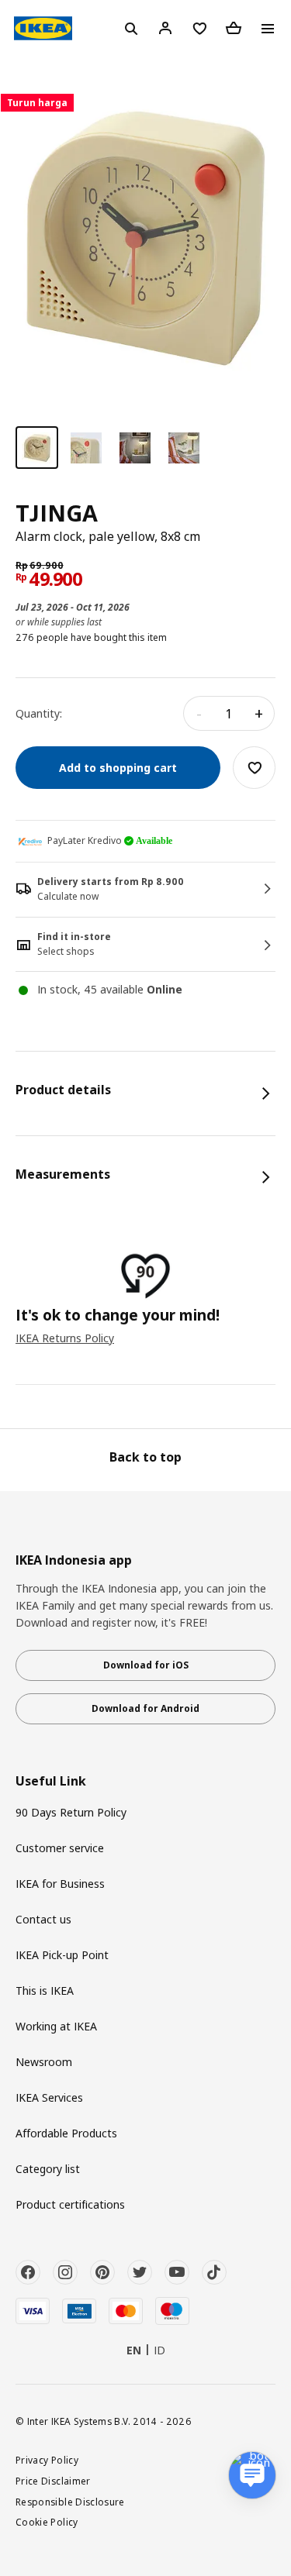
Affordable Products (66, 2133)
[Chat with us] (252, 2475)
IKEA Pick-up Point (62, 1955)
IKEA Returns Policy (65, 1338)
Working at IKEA (56, 2026)
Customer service (60, 1848)
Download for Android (145, 1708)
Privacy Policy (47, 2460)
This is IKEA (45, 1991)
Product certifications (70, 2204)
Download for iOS (146, 1665)
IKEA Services (49, 2097)
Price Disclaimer (53, 2481)
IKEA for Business (60, 1884)
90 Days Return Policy (71, 1812)
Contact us (43, 1919)
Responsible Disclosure (70, 2502)
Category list (48, 2169)
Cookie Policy (47, 2522)
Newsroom (44, 2062)
